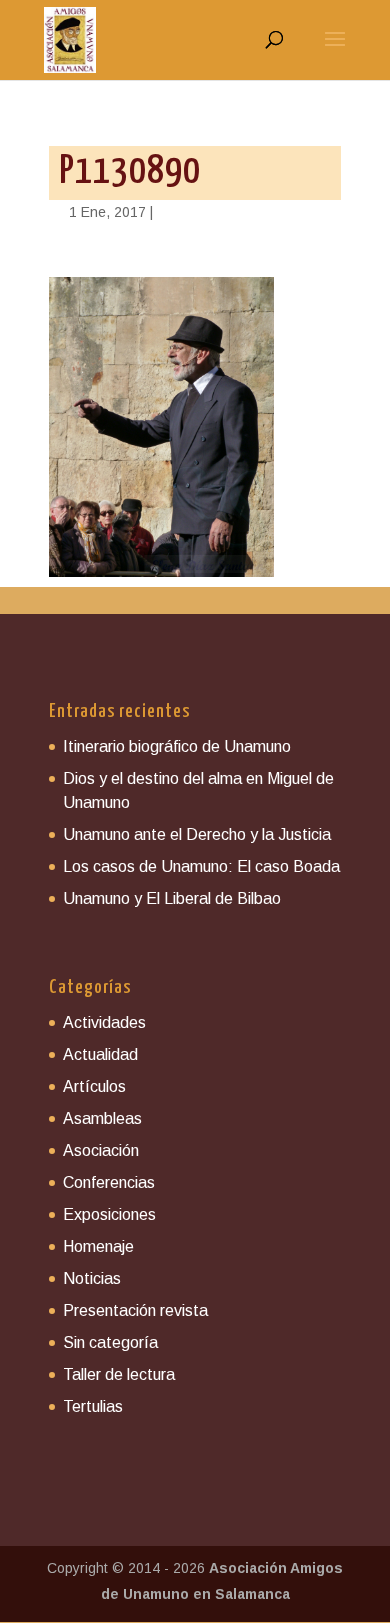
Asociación (101, 1150)
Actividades (104, 1022)
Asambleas (102, 1118)
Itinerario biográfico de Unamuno (177, 746)
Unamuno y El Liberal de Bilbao (172, 898)
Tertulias (93, 1406)
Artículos (94, 1086)
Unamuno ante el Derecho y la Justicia (197, 834)
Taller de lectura (119, 1374)
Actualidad (100, 1054)
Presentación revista (135, 1310)
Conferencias (109, 1182)
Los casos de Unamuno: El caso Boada (201, 866)
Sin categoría (110, 1342)
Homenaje (98, 1246)
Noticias (92, 1278)
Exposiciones (109, 1214)
